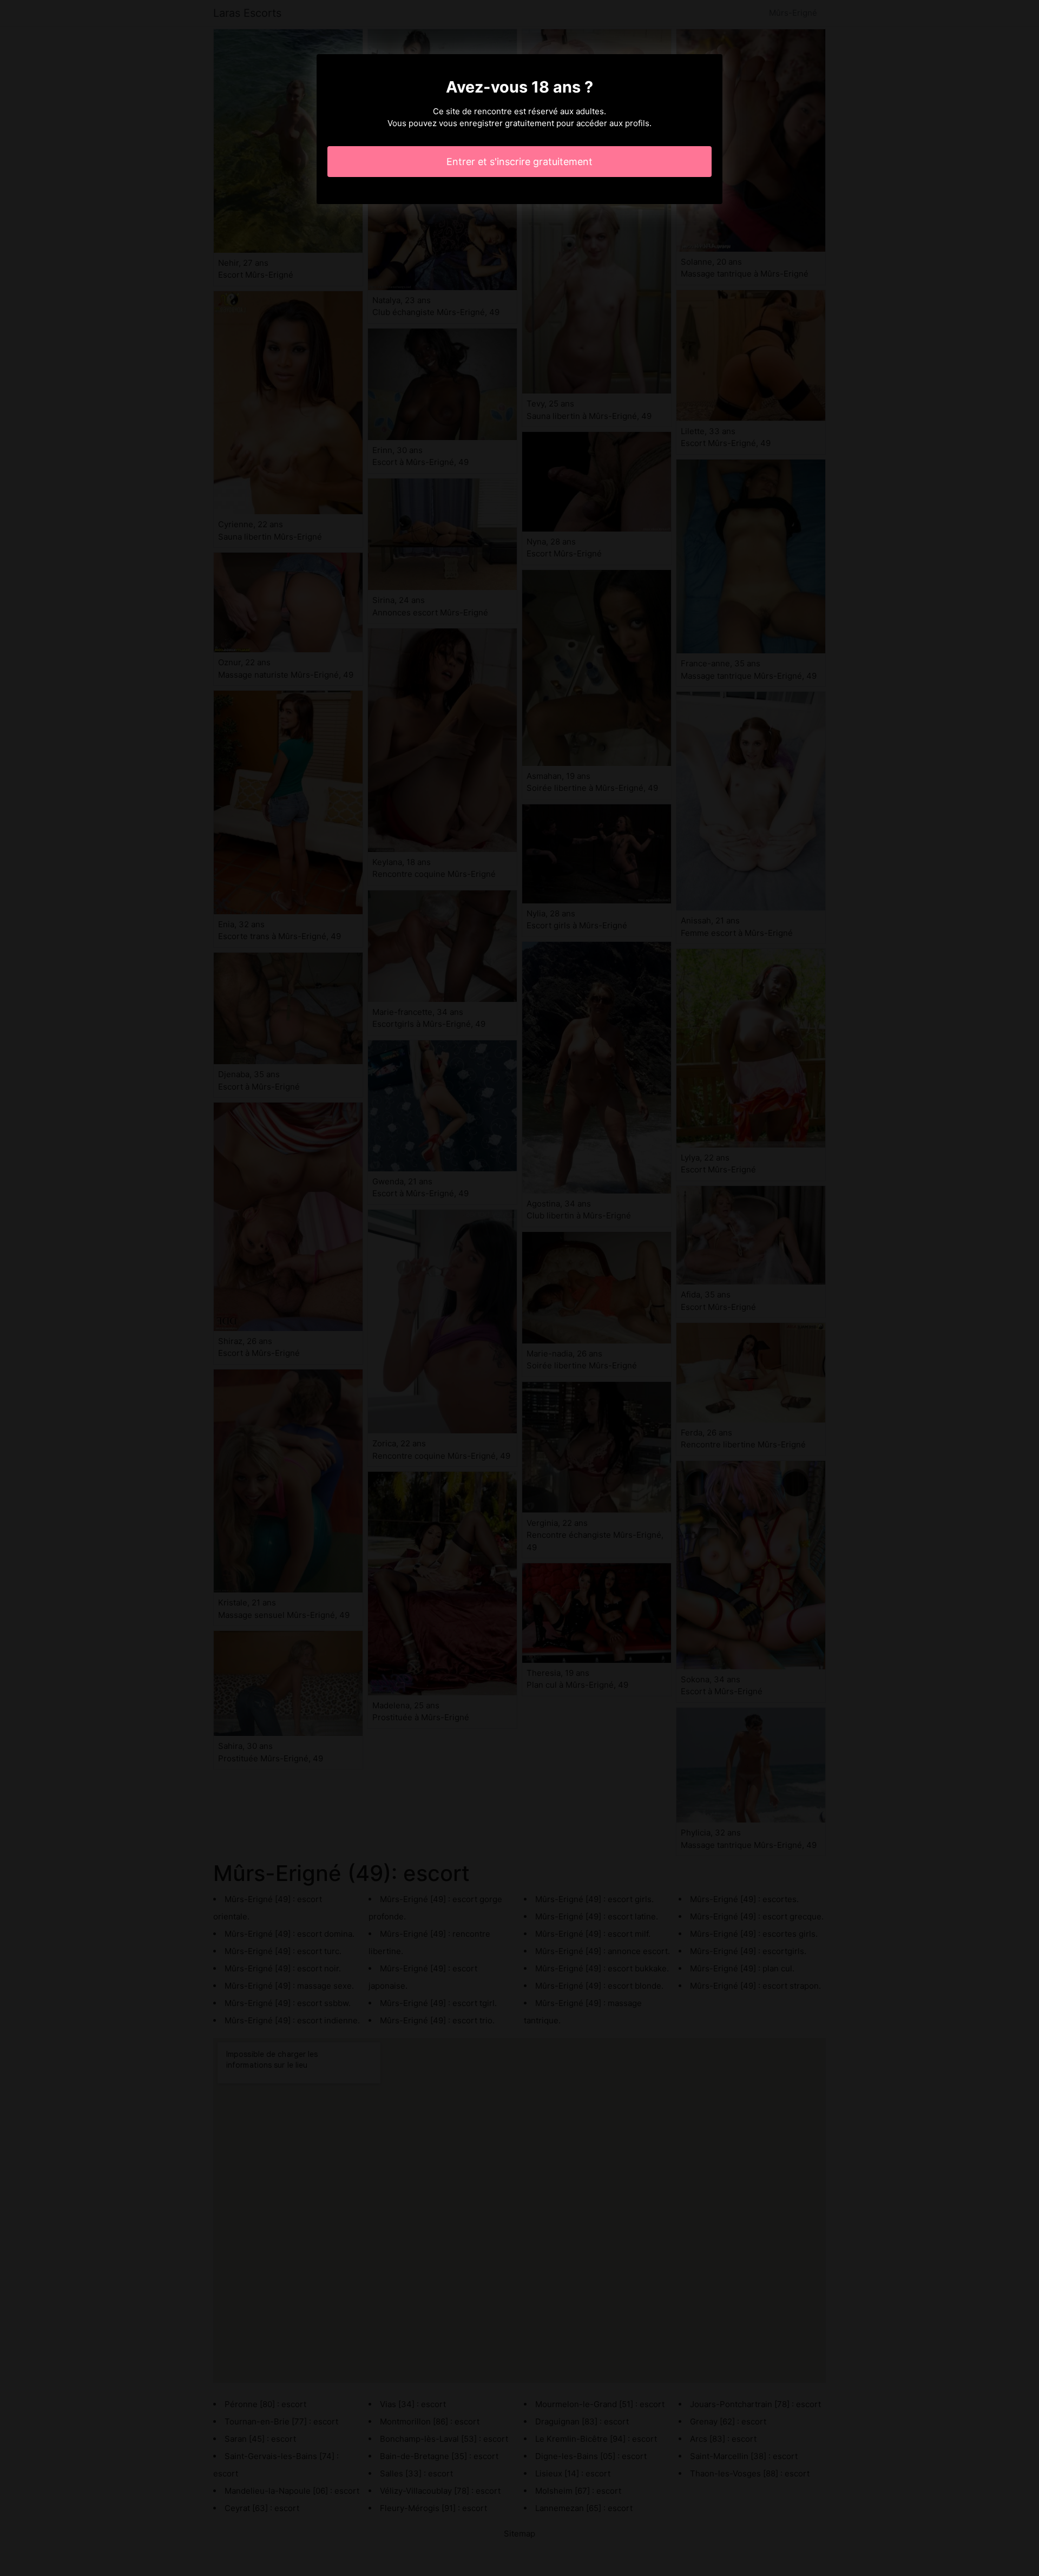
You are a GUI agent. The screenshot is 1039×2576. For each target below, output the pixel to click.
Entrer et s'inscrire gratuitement (519, 162)
